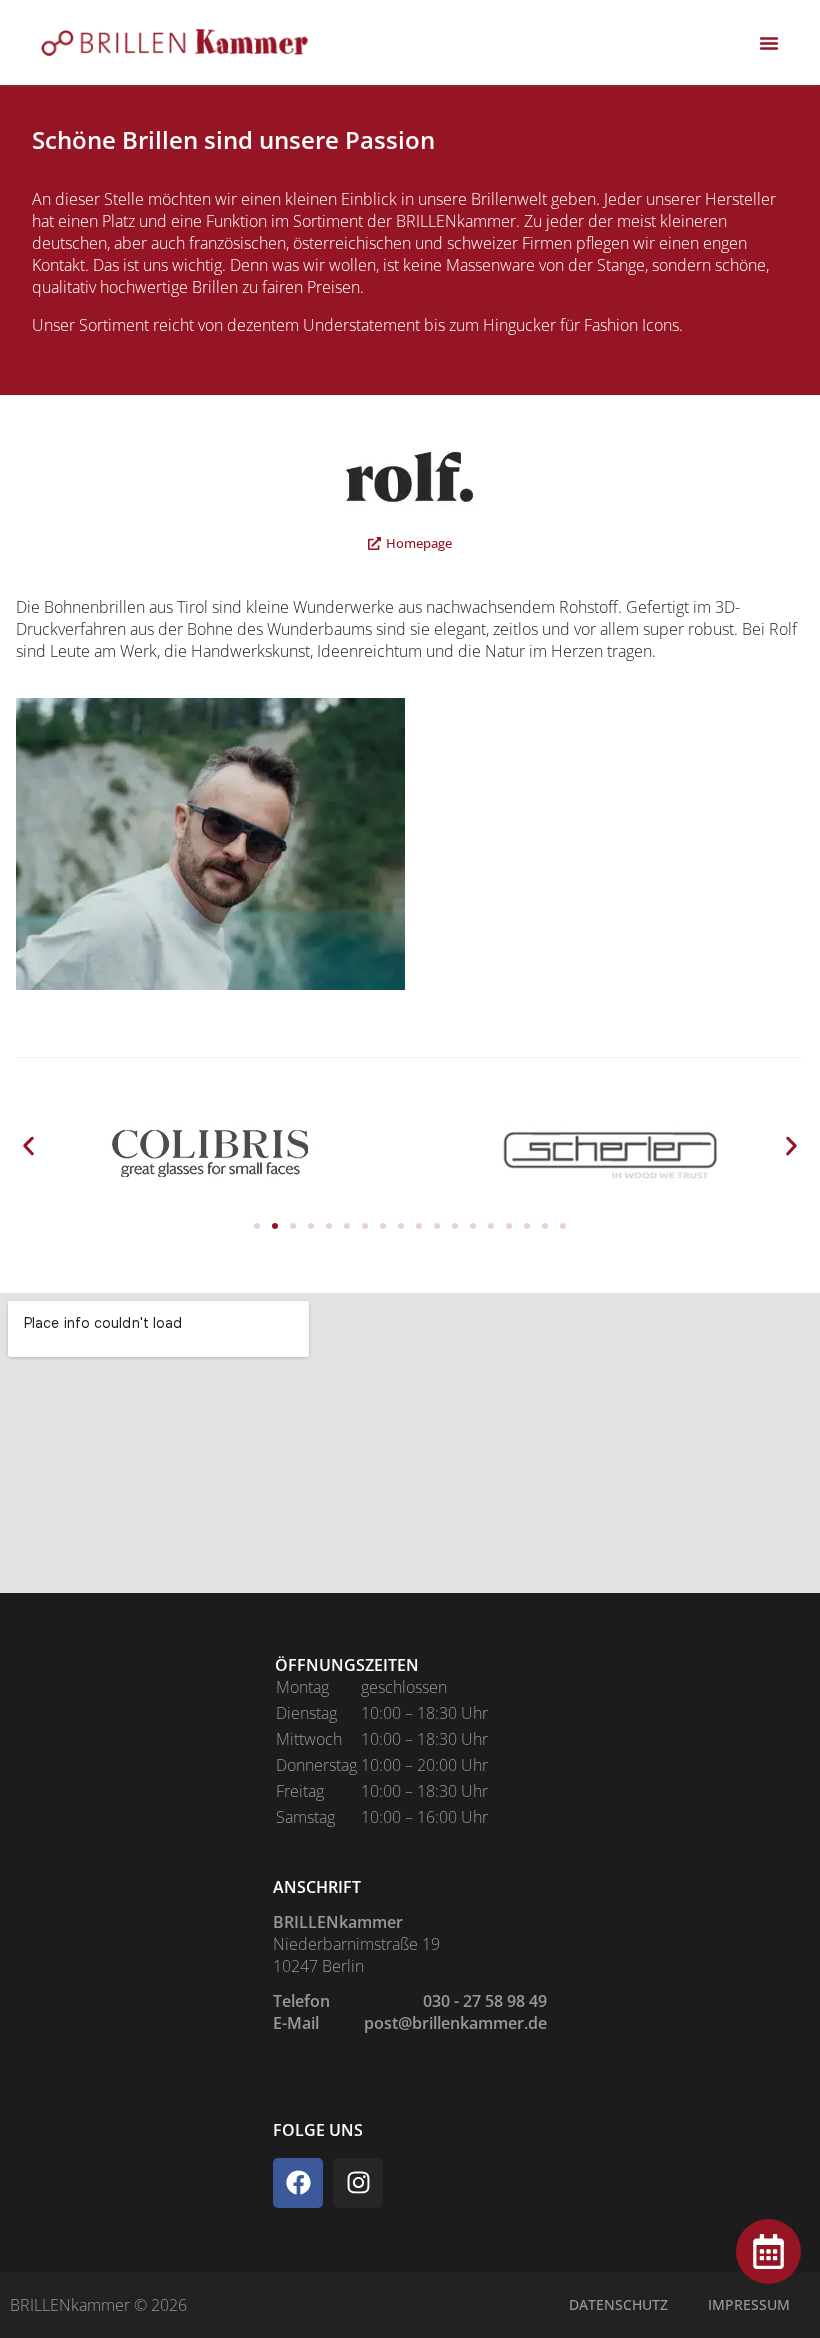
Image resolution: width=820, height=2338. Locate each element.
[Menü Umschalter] (769, 43)
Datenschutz (618, 2304)
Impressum (749, 2304)
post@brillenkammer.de (455, 2023)
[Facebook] (298, 2183)
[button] (28, 1145)
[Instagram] (358, 2183)
